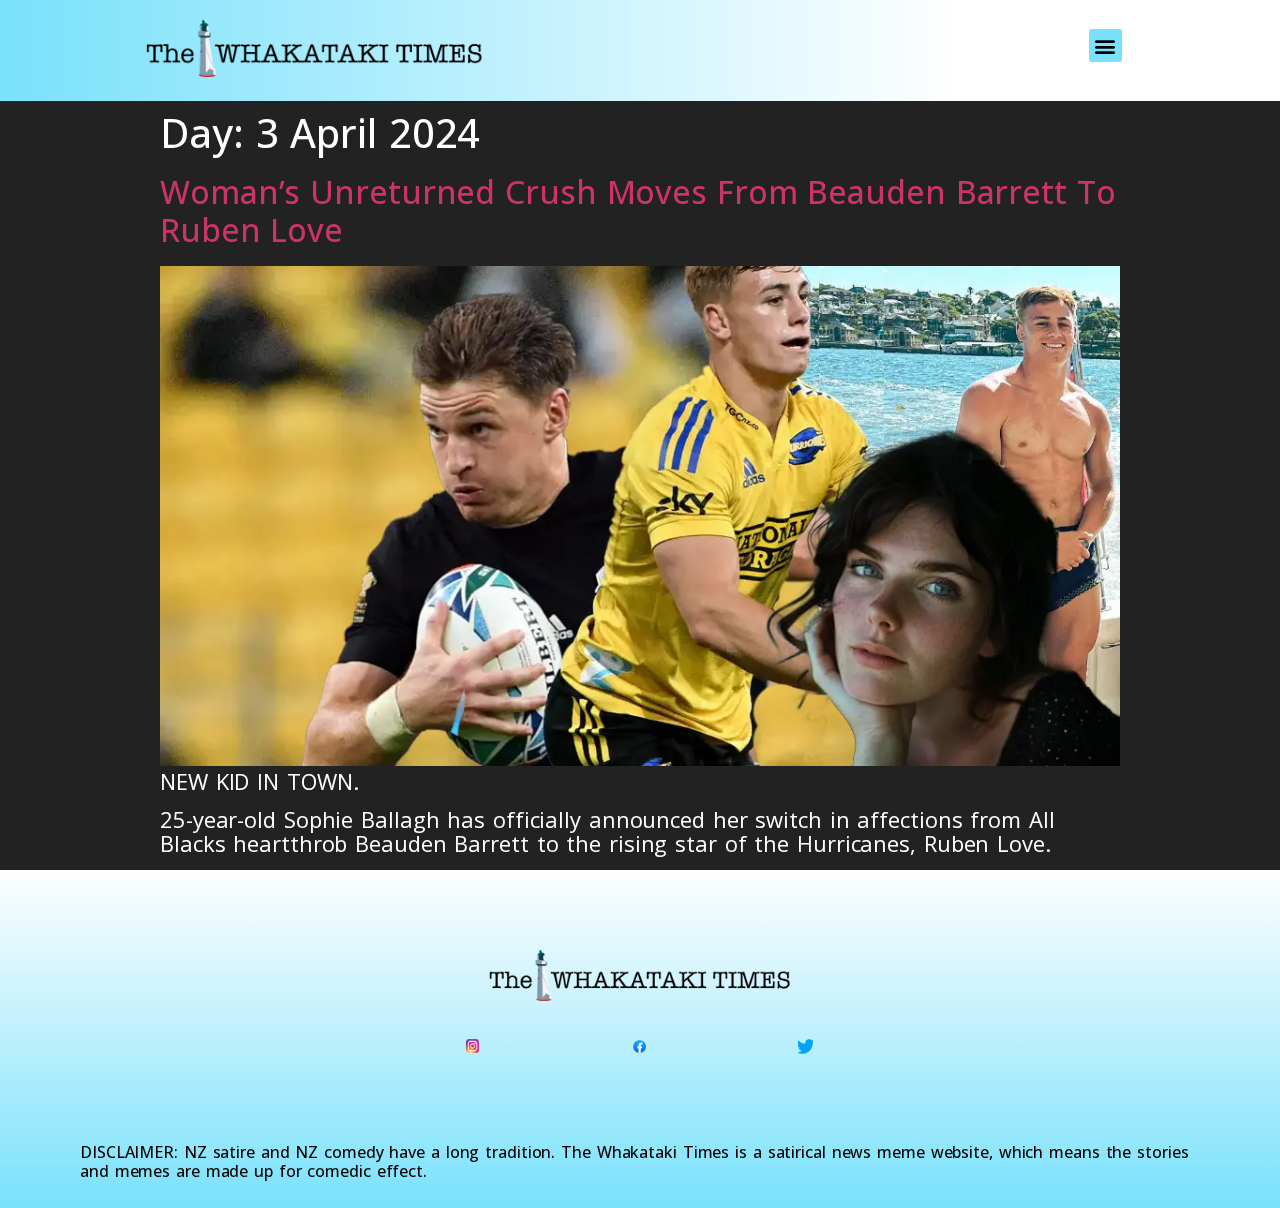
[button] (1105, 45)
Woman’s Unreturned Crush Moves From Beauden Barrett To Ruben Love (638, 210)
